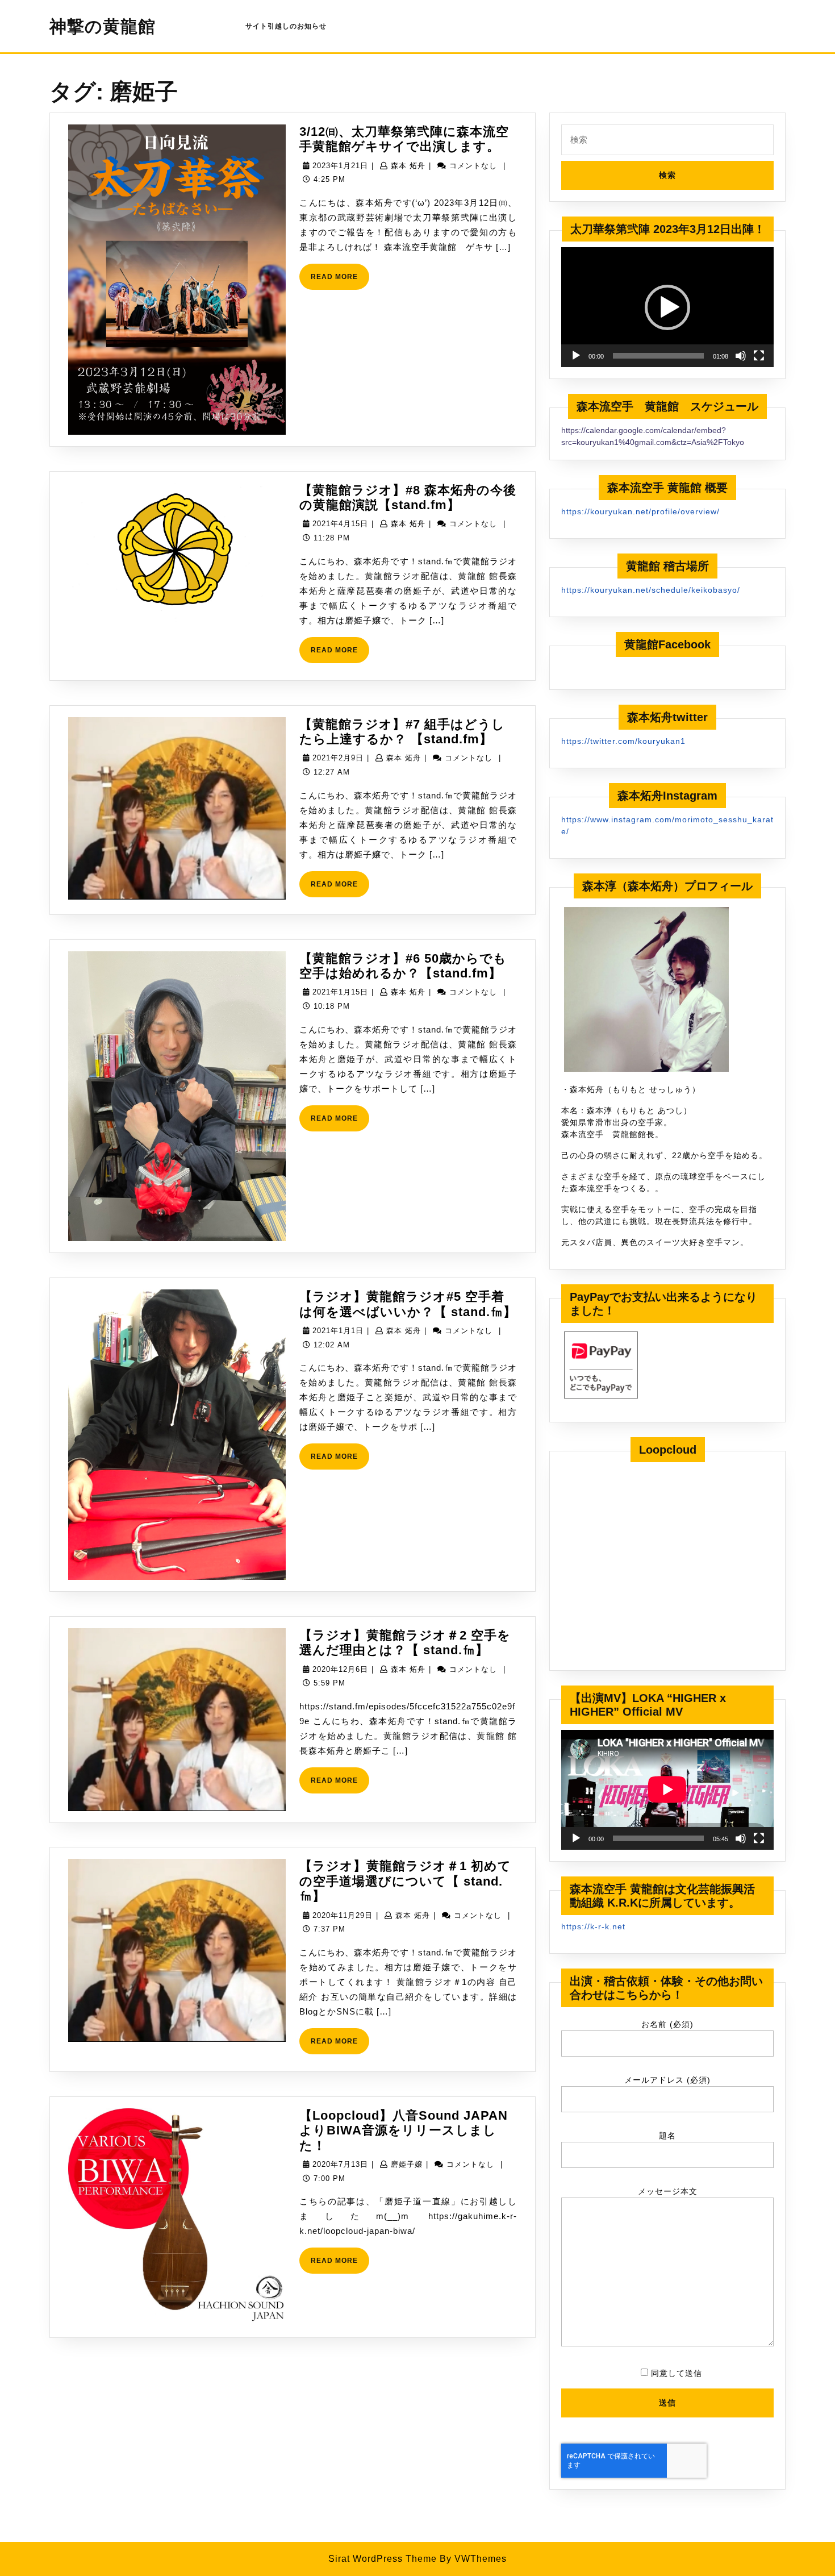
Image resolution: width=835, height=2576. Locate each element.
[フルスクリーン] (759, 356)
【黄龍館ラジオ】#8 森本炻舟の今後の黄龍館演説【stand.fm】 (408, 498)
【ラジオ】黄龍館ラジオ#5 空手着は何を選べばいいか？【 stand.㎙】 (408, 1304)
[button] (667, 307)
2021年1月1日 (338, 1331)
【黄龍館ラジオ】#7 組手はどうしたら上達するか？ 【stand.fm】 (402, 732)
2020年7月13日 (340, 2164)
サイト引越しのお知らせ (286, 26)
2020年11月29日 (343, 1915)
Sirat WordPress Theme (383, 2559)
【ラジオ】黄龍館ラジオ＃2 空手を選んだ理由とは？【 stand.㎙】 (405, 1643)
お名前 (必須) (667, 2024)
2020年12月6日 (340, 1669)
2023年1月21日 (340, 166)
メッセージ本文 (668, 2191)
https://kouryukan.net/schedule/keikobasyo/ (651, 590)
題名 (667, 2136)
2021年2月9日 (338, 758)
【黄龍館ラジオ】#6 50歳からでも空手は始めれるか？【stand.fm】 (403, 966)
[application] (667, 307)
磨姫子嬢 (407, 2164)
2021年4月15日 (340, 524)
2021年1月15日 (340, 992)
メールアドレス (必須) (667, 2080)
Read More (340, 281)
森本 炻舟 (408, 166)
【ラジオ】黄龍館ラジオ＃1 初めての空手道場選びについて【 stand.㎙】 (405, 1881)
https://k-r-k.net (593, 1926)
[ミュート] (741, 356)
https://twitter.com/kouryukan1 (623, 741)
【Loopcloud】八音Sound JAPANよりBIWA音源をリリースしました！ (404, 2130)
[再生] (576, 356)
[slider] (658, 356)
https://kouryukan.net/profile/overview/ (640, 511)
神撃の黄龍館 (103, 26)
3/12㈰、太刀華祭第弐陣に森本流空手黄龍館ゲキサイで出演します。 (404, 139)
